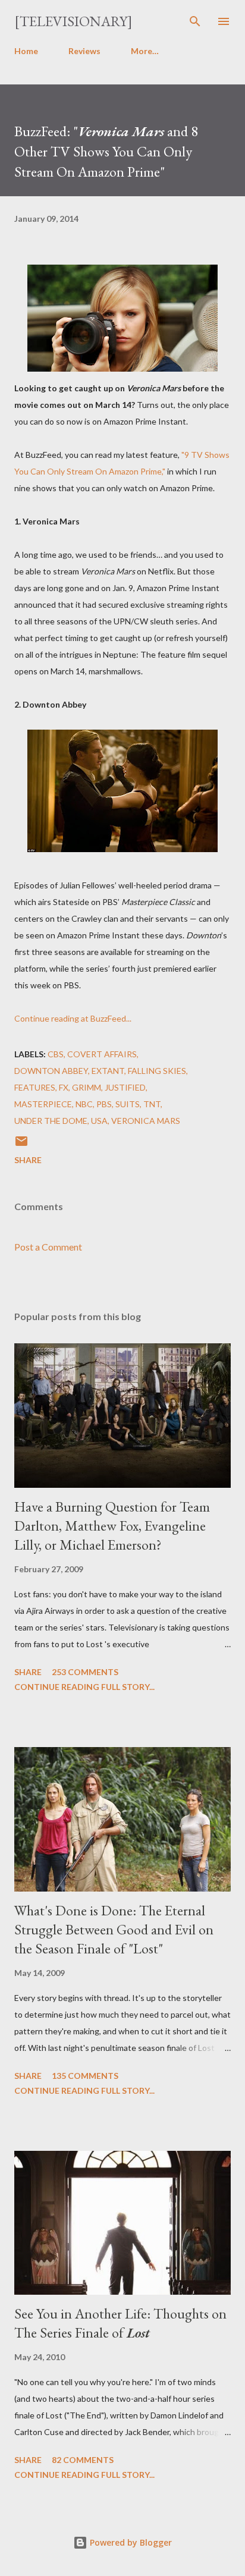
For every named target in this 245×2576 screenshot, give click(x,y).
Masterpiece (43, 1104)
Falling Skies (157, 1071)
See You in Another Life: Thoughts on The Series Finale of (120, 2323)
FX (64, 1087)
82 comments (83, 2460)
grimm (87, 1087)
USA (99, 1121)
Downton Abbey (51, 1071)
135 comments (85, 2076)
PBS (104, 1104)
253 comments (85, 1672)
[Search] (195, 21)
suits (128, 1104)
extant (108, 1071)
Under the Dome (51, 1121)
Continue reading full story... (84, 1687)
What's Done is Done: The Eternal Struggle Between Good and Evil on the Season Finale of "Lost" (114, 1929)
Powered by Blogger (130, 2542)
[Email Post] (21, 1145)
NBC (84, 1104)
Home (26, 51)
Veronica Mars (146, 1121)
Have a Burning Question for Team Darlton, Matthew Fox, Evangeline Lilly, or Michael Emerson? (112, 1526)
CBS (56, 1054)
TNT (152, 1104)
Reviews (84, 51)
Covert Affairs (102, 1054)
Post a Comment (48, 1247)
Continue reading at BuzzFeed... (73, 1018)
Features (35, 1087)
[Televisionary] (73, 21)
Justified (125, 1087)
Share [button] (28, 1160)
